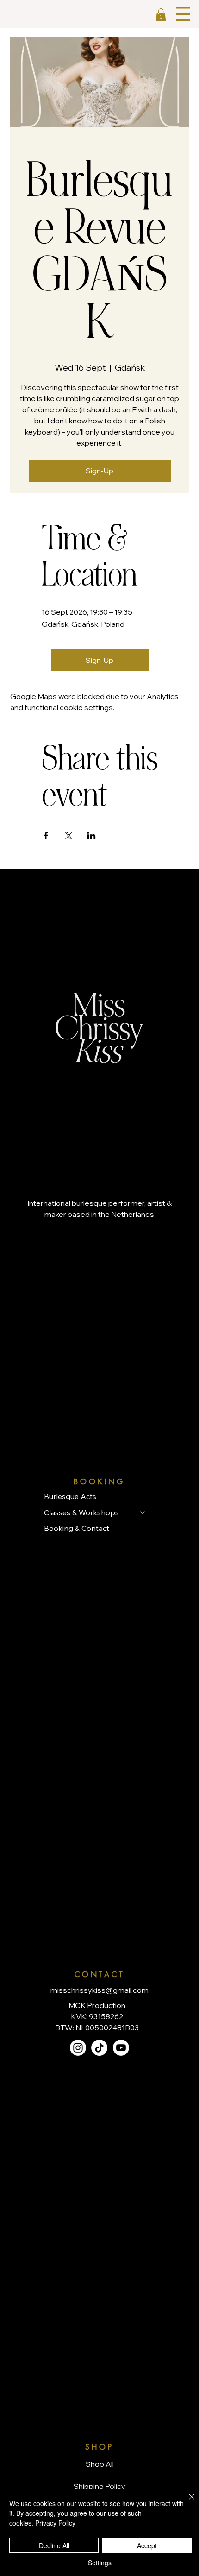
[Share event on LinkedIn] (91, 836)
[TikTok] (99, 2048)
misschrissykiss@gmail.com (99, 1990)
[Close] (186, 2502)
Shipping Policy (99, 2486)
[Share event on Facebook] (46, 836)
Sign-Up (99, 471)
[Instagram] (78, 2048)
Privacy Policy (55, 2523)
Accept (147, 2545)
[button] (161, 15)
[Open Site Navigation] (183, 14)
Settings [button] (100, 2563)
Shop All (100, 2464)
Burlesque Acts (70, 1496)
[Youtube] (121, 2048)
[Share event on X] (69, 836)
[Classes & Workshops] (143, 1512)
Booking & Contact (77, 1528)
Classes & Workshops (81, 1512)
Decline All (54, 2545)
